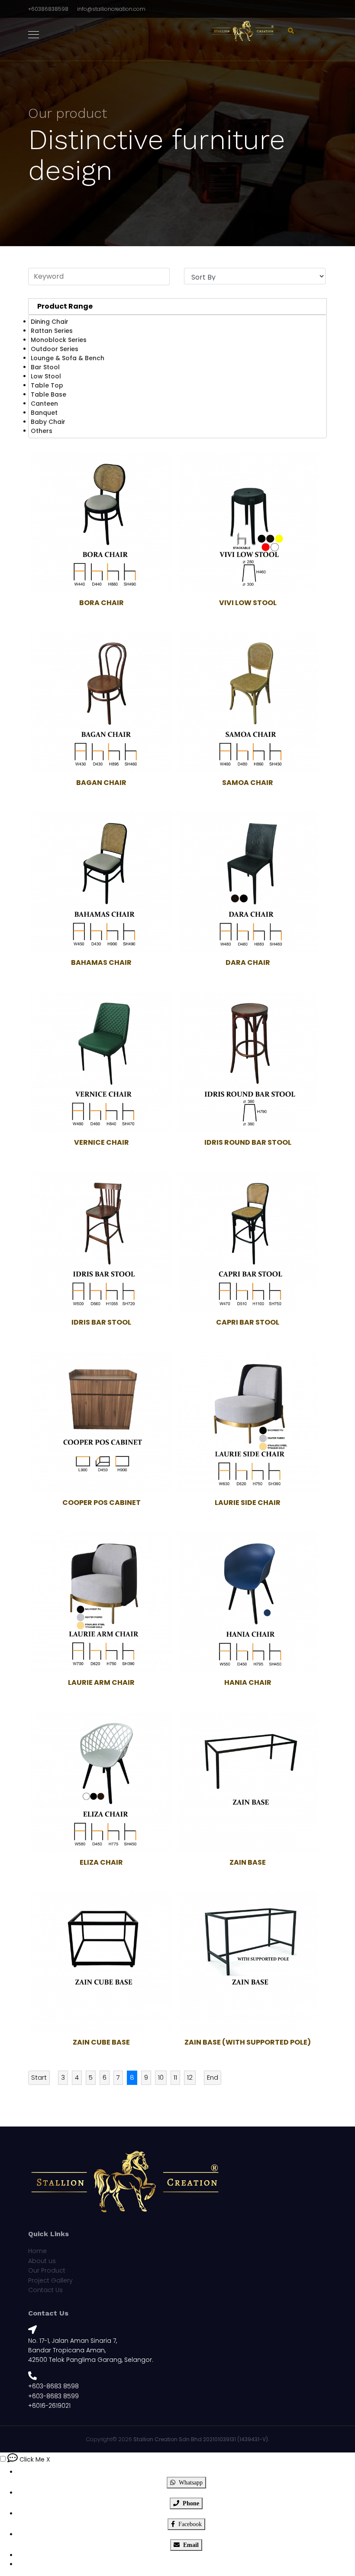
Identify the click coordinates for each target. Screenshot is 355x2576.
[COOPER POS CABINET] (101, 1422)
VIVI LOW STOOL (248, 603)
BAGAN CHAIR (101, 783)
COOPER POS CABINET (102, 1503)
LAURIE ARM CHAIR (101, 1682)
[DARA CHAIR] (248, 882)
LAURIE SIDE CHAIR (248, 1503)
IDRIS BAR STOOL (101, 1322)
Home (37, 2251)
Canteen (44, 404)
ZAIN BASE (248, 1862)
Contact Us (45, 2290)
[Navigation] (34, 35)
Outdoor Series (55, 349)
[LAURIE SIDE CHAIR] (248, 1422)
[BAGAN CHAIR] (101, 702)
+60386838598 (48, 9)
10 (161, 2077)
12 (190, 2077)
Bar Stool (45, 367)
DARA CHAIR (248, 962)
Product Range (65, 306)
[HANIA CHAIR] (248, 1602)
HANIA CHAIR (248, 1682)
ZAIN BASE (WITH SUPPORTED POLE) (248, 2042)
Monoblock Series (59, 340)
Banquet (44, 413)
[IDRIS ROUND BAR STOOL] (248, 1062)
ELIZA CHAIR (101, 1862)
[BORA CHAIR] (101, 522)
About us (42, 2261)
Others (42, 431)
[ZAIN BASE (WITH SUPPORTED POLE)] (248, 1962)
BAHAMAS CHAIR (101, 962)
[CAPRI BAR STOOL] (248, 1242)
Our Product (47, 2270)
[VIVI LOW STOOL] (248, 522)
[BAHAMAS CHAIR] (101, 882)
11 (175, 2077)
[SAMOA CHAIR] (248, 702)
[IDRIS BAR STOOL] (101, 1242)
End (213, 2077)
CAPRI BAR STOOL (248, 1322)
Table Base (48, 394)
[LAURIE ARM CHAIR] (101, 1602)
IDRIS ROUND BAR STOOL (248, 1142)
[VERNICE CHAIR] (101, 1062)
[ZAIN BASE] (248, 1782)
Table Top (47, 385)
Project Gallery (50, 2280)
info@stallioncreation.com (111, 9)
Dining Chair (50, 322)
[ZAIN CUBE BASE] (101, 1962)
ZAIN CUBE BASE (101, 2042)
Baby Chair (48, 422)
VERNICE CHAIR (102, 1142)
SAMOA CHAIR (248, 783)
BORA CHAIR (102, 603)
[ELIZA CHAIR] (101, 1782)
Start (39, 2077)
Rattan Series (52, 331)
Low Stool (46, 376)
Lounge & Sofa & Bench (68, 358)
